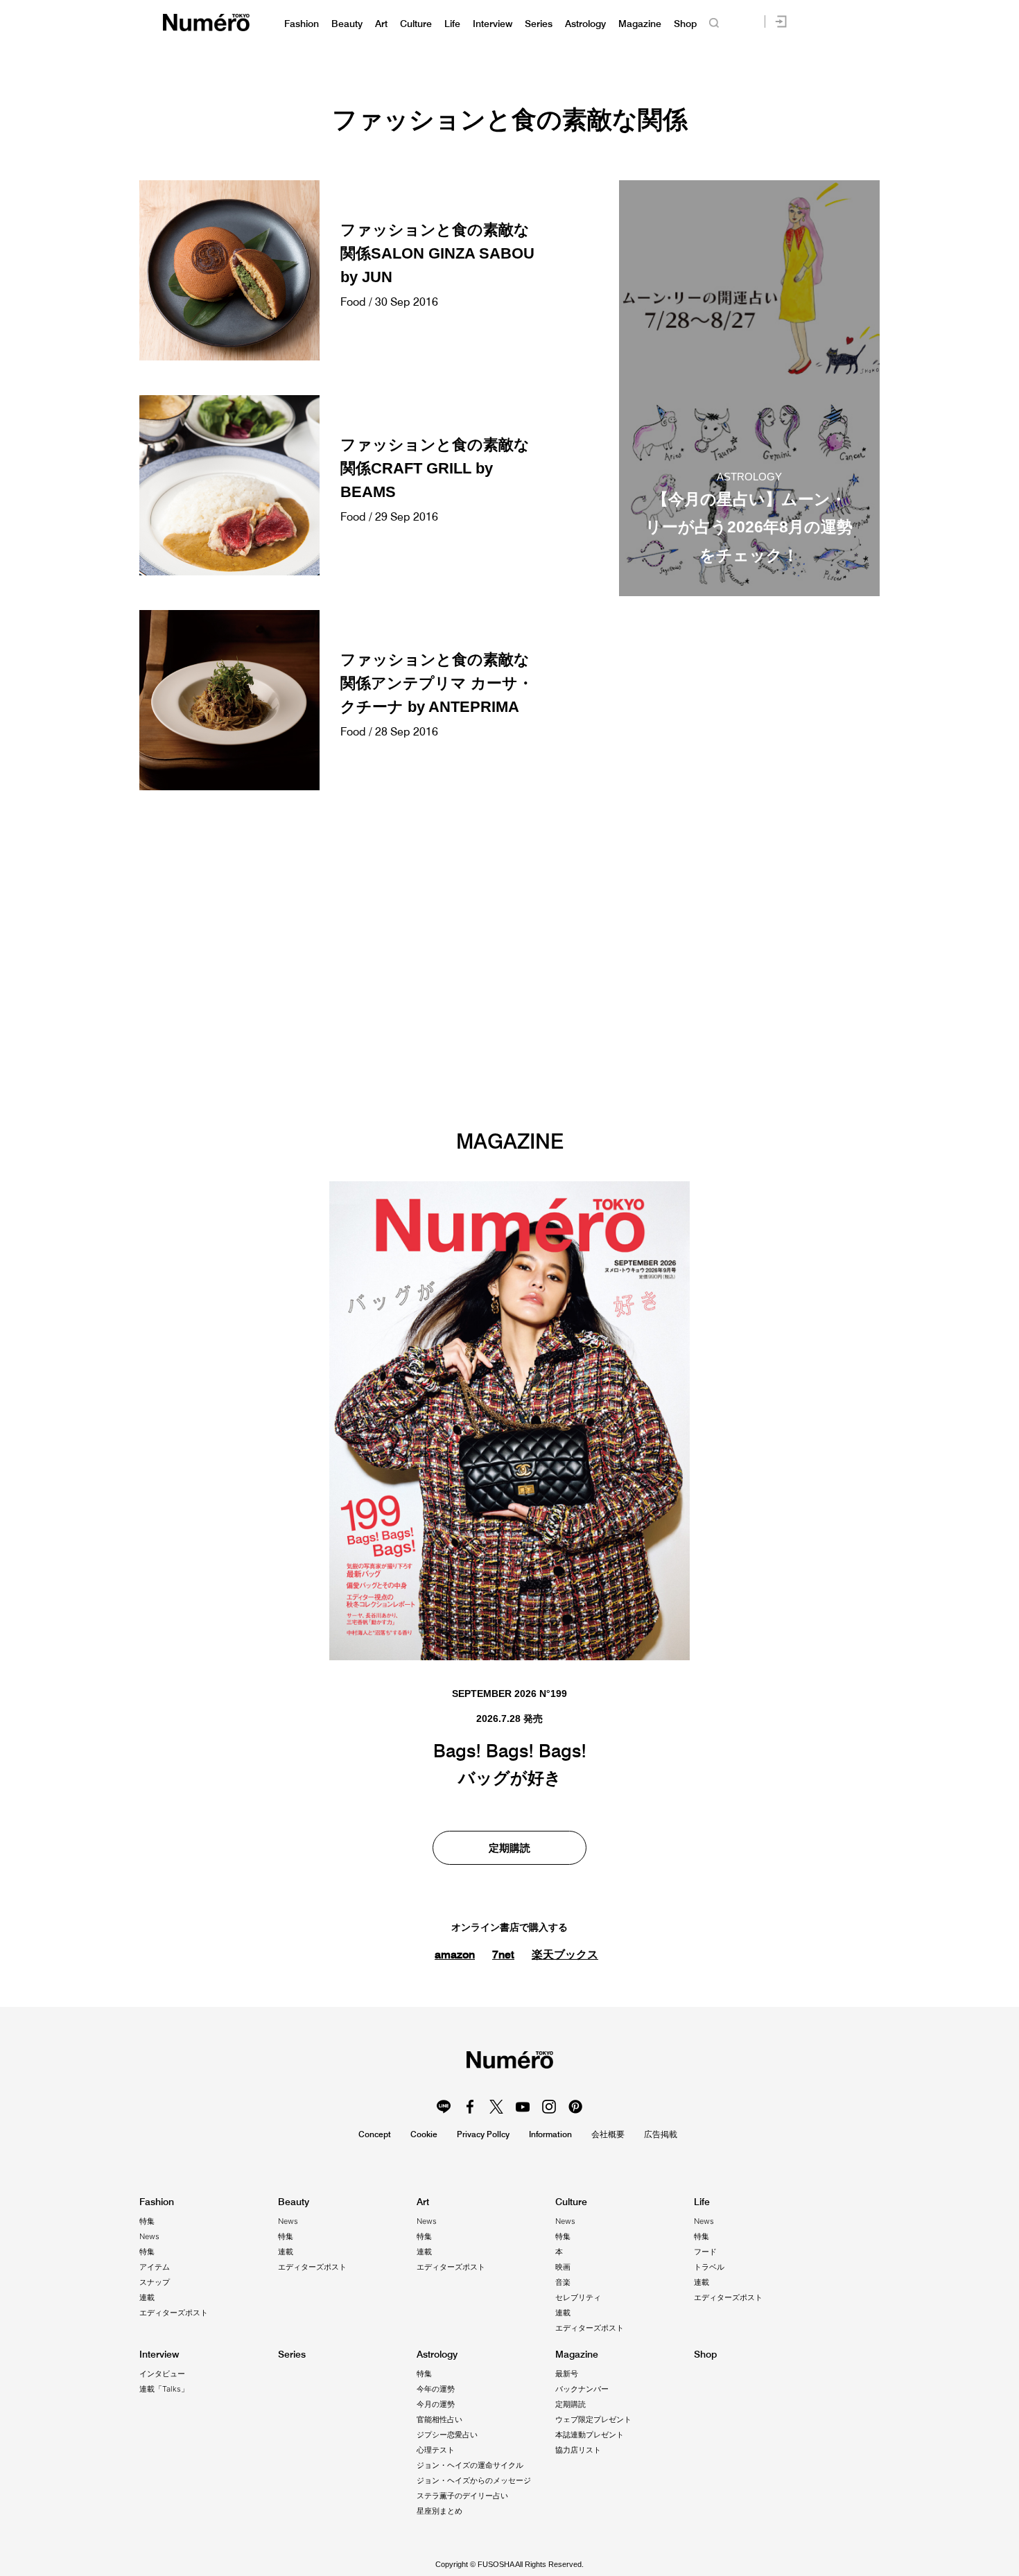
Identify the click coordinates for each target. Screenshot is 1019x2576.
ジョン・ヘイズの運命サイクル (470, 2465)
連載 (147, 2297)
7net (503, 1954)
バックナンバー (582, 2389)
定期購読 (509, 1848)
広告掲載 (661, 2134)
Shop (685, 24)
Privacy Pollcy (483, 2134)
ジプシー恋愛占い (447, 2435)
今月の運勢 (436, 2404)
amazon (455, 1954)
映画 (563, 2267)
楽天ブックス (565, 1955)
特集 (147, 2221)
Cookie (424, 2134)
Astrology (585, 24)
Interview (493, 24)
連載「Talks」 (164, 2389)
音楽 (563, 2282)
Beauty (347, 24)
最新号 (567, 2374)
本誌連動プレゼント (590, 2435)
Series (539, 24)
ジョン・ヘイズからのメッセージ (474, 2480)
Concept (375, 2134)
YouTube (523, 2107)
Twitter (496, 2107)
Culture (416, 24)
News (149, 2236)
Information (550, 2134)
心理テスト (436, 2450)
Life (452, 24)
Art (381, 24)
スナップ (155, 2282)
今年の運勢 (436, 2389)
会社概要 (608, 2134)
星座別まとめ (439, 2511)
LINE (444, 2107)
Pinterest (575, 2107)
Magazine (640, 24)
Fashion (302, 24)
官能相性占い (439, 2419)
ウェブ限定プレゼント (593, 2419)
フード (705, 2252)
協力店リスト (578, 2450)
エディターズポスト (174, 2313)
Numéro (206, 23)
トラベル (709, 2267)
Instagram (549, 2107)
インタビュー (162, 2374)
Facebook (470, 2107)
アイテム (155, 2267)
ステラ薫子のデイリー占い (462, 2496)
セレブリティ (578, 2297)
